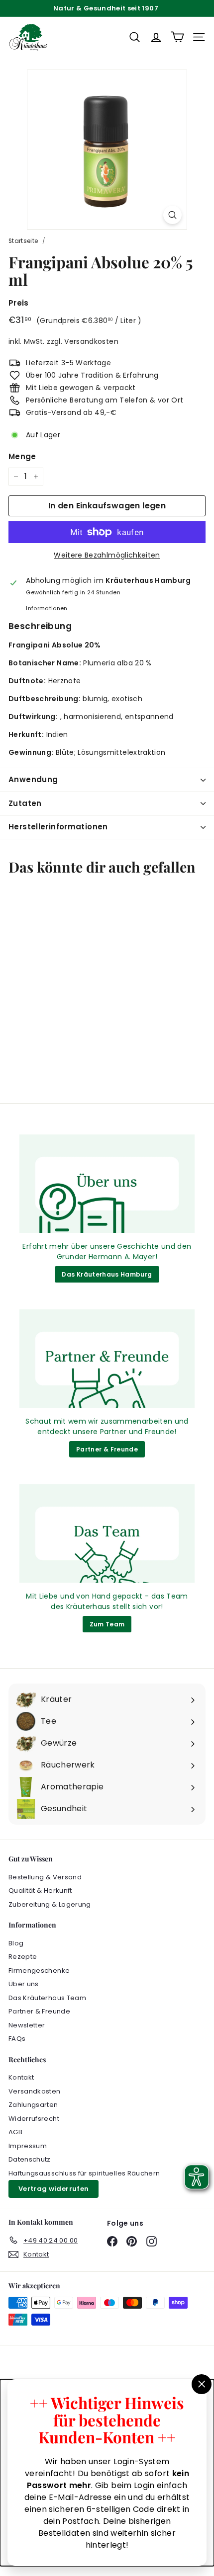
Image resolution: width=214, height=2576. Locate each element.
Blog (16, 1943)
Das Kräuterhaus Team (47, 1998)
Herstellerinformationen (58, 827)
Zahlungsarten (33, 2105)
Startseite (23, 241)
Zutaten (25, 803)
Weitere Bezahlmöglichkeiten (107, 555)
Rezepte (23, 1957)
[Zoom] (172, 215)
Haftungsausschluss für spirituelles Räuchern (84, 2173)
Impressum (28, 2146)
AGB (15, 2132)
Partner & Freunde (107, 1449)
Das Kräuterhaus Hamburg (107, 1274)
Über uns (24, 1984)
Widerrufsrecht (34, 2119)
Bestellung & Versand (45, 1877)
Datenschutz (30, 2159)
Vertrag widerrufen (53, 2189)
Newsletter (27, 2025)
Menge (22, 456)
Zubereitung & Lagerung (50, 1904)
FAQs (17, 2039)
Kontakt (21, 2077)
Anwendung (33, 779)
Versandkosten (91, 341)
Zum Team (107, 1624)
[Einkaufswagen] (177, 37)
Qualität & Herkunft (40, 1891)
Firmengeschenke (39, 1971)
